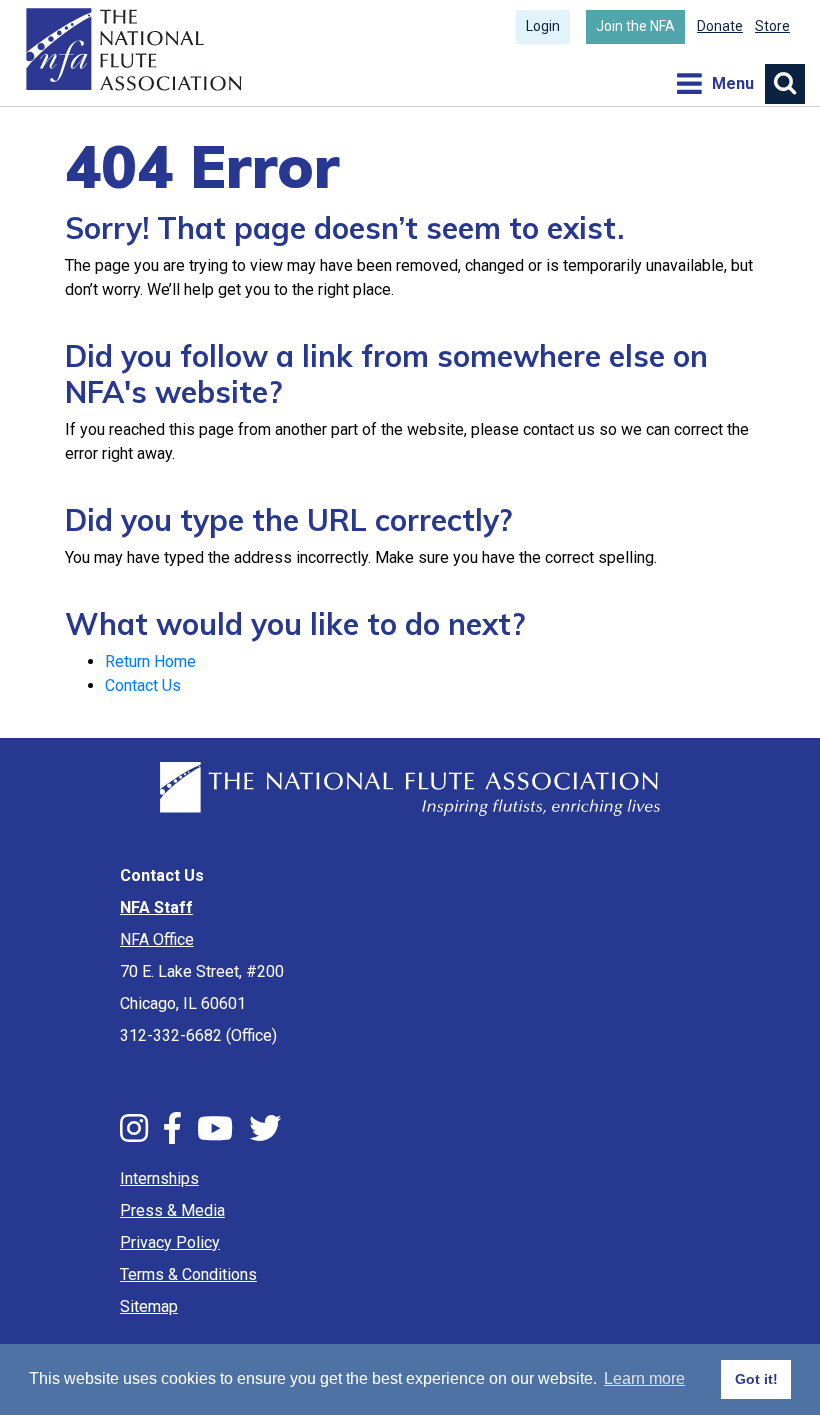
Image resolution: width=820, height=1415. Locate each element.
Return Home (150, 661)
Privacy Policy (170, 1242)
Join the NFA (635, 26)
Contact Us (143, 685)
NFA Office (157, 939)
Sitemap (149, 1306)
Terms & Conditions (188, 1274)
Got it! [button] (756, 1379)
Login (543, 26)
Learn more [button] (644, 1378)
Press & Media (172, 1210)
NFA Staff (156, 907)
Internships (159, 1178)
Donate (720, 26)
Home (131, 50)
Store (772, 26)
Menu (714, 83)
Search (785, 84)
